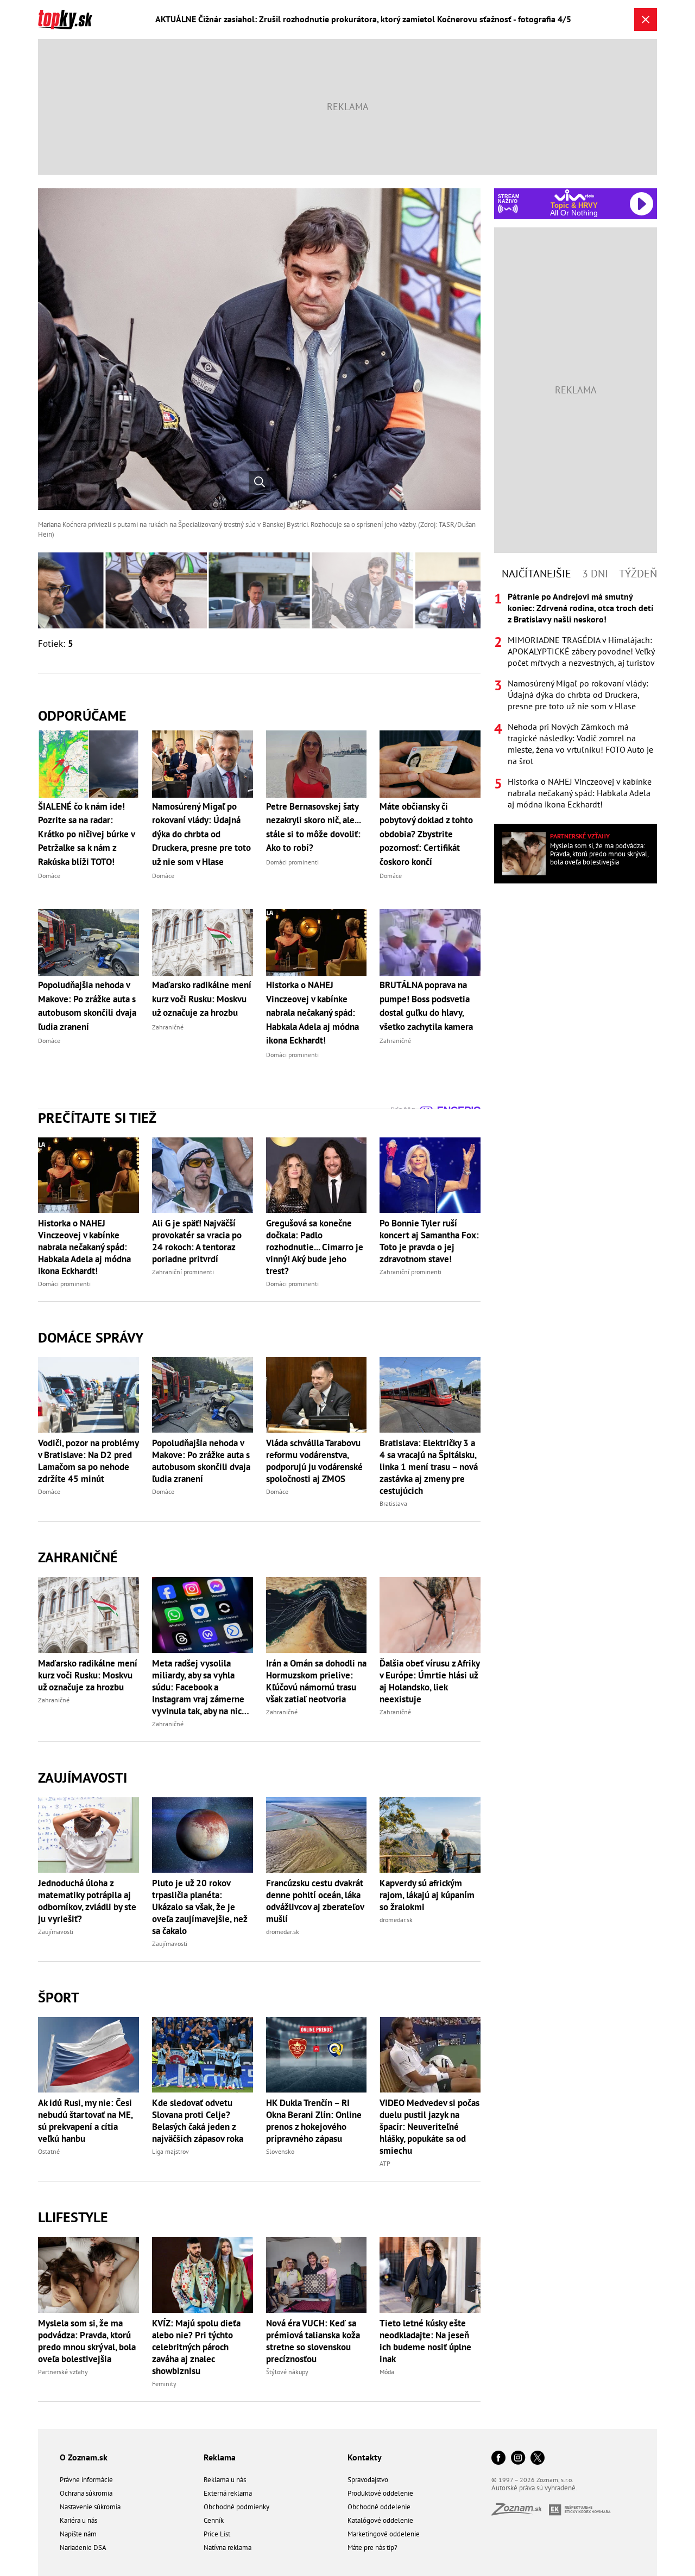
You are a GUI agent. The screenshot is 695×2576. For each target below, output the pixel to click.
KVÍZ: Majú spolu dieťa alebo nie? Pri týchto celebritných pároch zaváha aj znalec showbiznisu (196, 2347)
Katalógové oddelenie (380, 2520)
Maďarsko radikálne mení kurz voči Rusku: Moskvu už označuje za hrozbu (88, 1675)
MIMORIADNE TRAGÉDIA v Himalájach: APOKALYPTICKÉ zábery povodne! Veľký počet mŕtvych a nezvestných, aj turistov (581, 651)
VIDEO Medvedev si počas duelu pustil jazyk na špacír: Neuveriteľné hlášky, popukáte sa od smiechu (429, 2127)
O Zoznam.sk (84, 2457)
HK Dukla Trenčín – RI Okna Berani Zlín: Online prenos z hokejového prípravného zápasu (314, 2121)
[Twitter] (538, 2459)
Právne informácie (86, 2480)
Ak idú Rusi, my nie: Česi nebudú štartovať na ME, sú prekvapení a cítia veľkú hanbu (85, 2121)
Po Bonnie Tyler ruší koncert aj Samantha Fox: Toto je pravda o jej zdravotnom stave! (429, 1241)
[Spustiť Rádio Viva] (574, 195)
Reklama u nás (225, 2480)
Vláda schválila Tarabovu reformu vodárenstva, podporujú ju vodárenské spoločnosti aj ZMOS (314, 1461)
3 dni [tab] (595, 574)
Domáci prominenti (64, 1284)
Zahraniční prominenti (183, 1272)
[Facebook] (498, 2459)
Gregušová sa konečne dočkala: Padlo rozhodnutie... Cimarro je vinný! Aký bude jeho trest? (315, 1247)
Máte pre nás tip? (372, 2548)
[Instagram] (518, 2459)
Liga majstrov (170, 2151)
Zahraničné (78, 1557)
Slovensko (280, 2151)
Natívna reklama (228, 2548)
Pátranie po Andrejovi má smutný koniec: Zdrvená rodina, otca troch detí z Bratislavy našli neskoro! (580, 608)
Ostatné (49, 2151)
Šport (59, 1997)
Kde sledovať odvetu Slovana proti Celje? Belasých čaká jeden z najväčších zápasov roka (198, 2121)
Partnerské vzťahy (63, 2372)
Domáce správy (91, 1337)
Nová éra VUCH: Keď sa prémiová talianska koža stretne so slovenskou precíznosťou (313, 2341)
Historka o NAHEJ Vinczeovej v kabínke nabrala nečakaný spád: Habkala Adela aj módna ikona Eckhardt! (84, 1247)
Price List (217, 2534)
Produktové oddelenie (380, 2493)
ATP (385, 2163)
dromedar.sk (283, 1932)
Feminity (164, 2384)
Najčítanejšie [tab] (536, 574)
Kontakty (365, 2457)
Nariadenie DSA (83, 2548)
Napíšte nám (78, 2534)
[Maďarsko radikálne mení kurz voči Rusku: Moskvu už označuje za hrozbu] (89, 1615)
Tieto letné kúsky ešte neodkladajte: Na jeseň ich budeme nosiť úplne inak (425, 2341)
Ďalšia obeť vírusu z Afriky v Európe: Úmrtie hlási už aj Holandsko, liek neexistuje (429, 1681)
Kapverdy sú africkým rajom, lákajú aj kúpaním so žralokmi (427, 1895)
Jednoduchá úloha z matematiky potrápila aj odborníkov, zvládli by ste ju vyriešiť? (87, 1901)
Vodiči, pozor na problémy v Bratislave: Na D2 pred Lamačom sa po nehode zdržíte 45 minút (88, 1461)
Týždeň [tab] (638, 574)
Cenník (214, 2520)
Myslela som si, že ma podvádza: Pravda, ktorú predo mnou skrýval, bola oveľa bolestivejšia (87, 2341)
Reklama (220, 2457)
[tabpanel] (576, 701)
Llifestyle (73, 2217)
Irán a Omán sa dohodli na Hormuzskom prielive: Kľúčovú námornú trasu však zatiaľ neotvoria (316, 1681)
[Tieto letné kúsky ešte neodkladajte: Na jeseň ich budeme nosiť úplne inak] (430, 2275)
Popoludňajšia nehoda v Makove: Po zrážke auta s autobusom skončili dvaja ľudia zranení (201, 1461)
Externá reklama (228, 2493)
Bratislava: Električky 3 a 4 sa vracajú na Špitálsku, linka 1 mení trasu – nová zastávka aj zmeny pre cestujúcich (429, 1467)
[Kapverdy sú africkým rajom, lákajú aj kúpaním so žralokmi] (430, 1835)
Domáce (49, 1491)
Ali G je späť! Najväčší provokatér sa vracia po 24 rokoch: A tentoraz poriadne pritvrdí (197, 1241)
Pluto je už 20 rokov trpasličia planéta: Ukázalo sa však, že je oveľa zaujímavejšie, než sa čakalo (200, 1907)
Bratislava (393, 1503)
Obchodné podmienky (236, 2507)
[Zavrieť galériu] (646, 20)
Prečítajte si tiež (97, 1118)
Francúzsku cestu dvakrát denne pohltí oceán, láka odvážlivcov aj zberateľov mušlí (315, 1901)
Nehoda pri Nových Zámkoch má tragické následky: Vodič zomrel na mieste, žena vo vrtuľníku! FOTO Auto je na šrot (580, 744)
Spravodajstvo (368, 2480)
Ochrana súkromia (86, 2493)
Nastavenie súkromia (90, 2507)
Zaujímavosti (83, 1777)
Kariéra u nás (78, 2520)
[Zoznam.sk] (520, 2512)
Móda (387, 2372)
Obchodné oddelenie (379, 2507)
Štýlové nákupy (287, 2372)
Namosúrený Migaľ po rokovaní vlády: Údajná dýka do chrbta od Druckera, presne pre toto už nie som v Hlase (578, 695)
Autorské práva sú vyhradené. (534, 2488)
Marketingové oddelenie (384, 2534)
